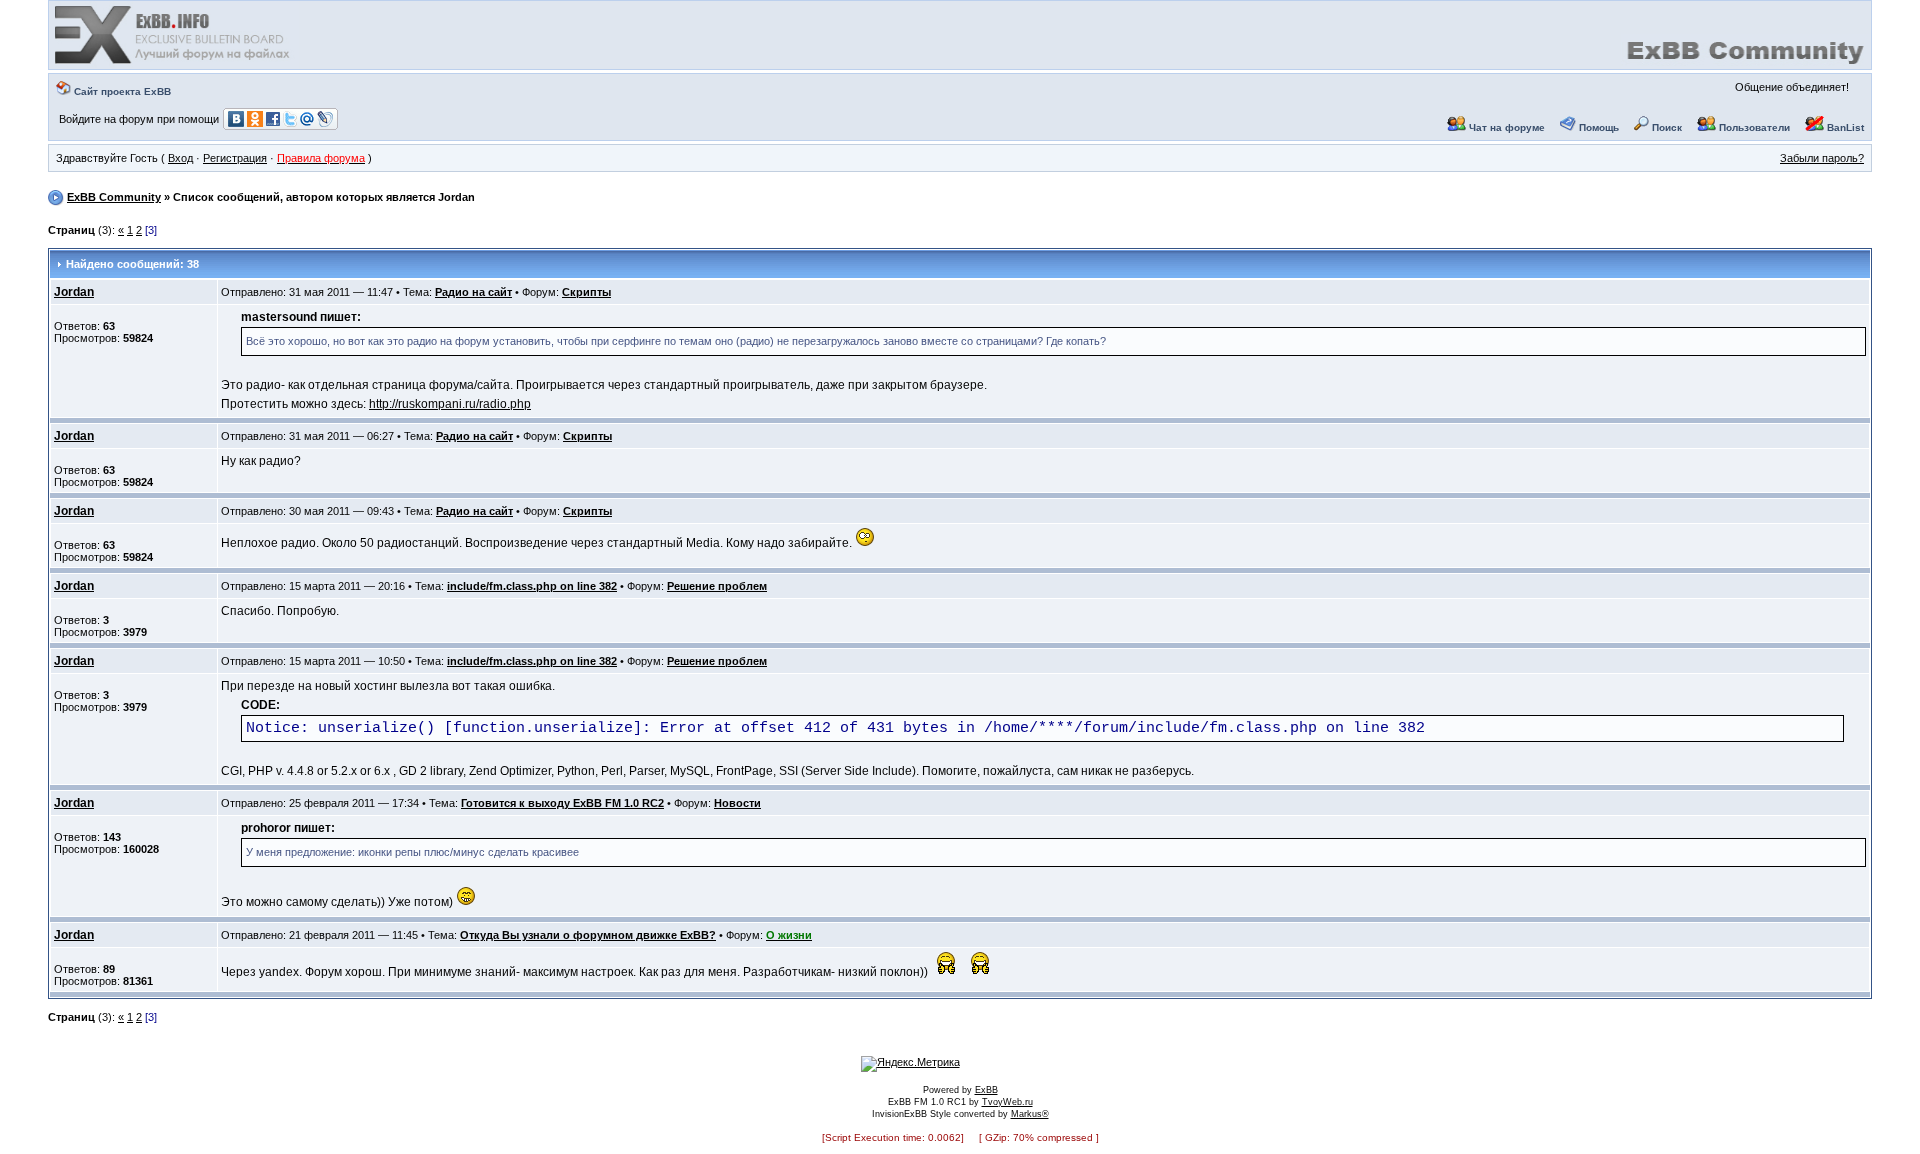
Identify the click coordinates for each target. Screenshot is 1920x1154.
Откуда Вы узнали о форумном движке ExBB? (588, 935)
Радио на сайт (473, 292)
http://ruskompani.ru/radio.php (450, 404)
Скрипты (586, 292)
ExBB (986, 1090)
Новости (737, 803)
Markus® (1030, 1114)
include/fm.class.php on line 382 (532, 586)
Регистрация (235, 158)
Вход (180, 158)
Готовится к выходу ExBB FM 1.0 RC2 (562, 803)
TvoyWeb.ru (1007, 1102)
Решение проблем (717, 586)
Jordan (74, 292)
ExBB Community (114, 197)
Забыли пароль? (1822, 158)
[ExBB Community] (174, 62)
